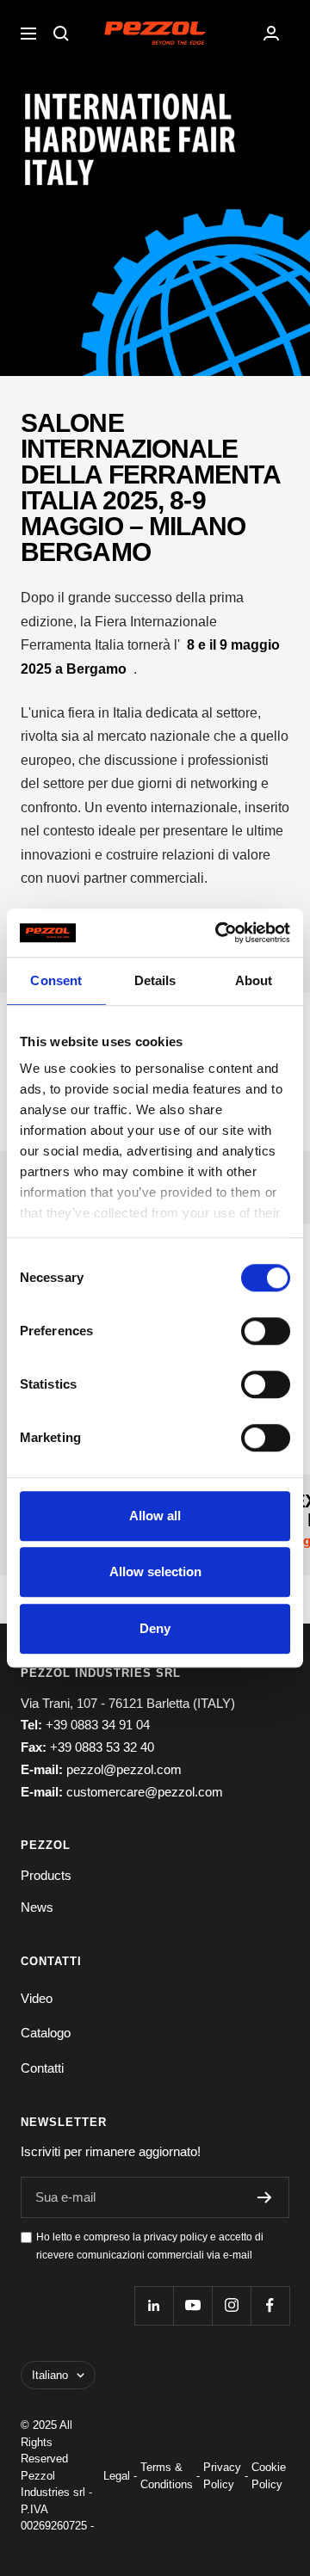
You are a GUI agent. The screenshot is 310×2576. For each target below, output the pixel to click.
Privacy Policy (222, 2476)
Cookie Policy (269, 2476)
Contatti (42, 2068)
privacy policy (176, 2237)
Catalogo (46, 2033)
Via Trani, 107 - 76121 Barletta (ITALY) (128, 1703)
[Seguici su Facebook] (270, 2305)
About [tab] (254, 980)
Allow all (155, 1516)
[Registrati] (265, 2197)
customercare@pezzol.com (145, 1792)
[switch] (266, 1331)
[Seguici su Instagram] (231, 2305)
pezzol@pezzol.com (124, 1769)
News (37, 1907)
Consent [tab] (56, 980)
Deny (155, 1628)
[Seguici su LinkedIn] (154, 2305)
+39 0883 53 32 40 (102, 1747)
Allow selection (155, 1571)
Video (37, 1998)
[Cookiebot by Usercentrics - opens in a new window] (219, 933)
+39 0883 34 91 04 (98, 1725)
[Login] (271, 33)
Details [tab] (155, 980)
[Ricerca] (61, 34)
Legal (117, 2476)
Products (46, 1875)
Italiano (50, 2375)
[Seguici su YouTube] (192, 2305)
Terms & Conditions (167, 2476)
